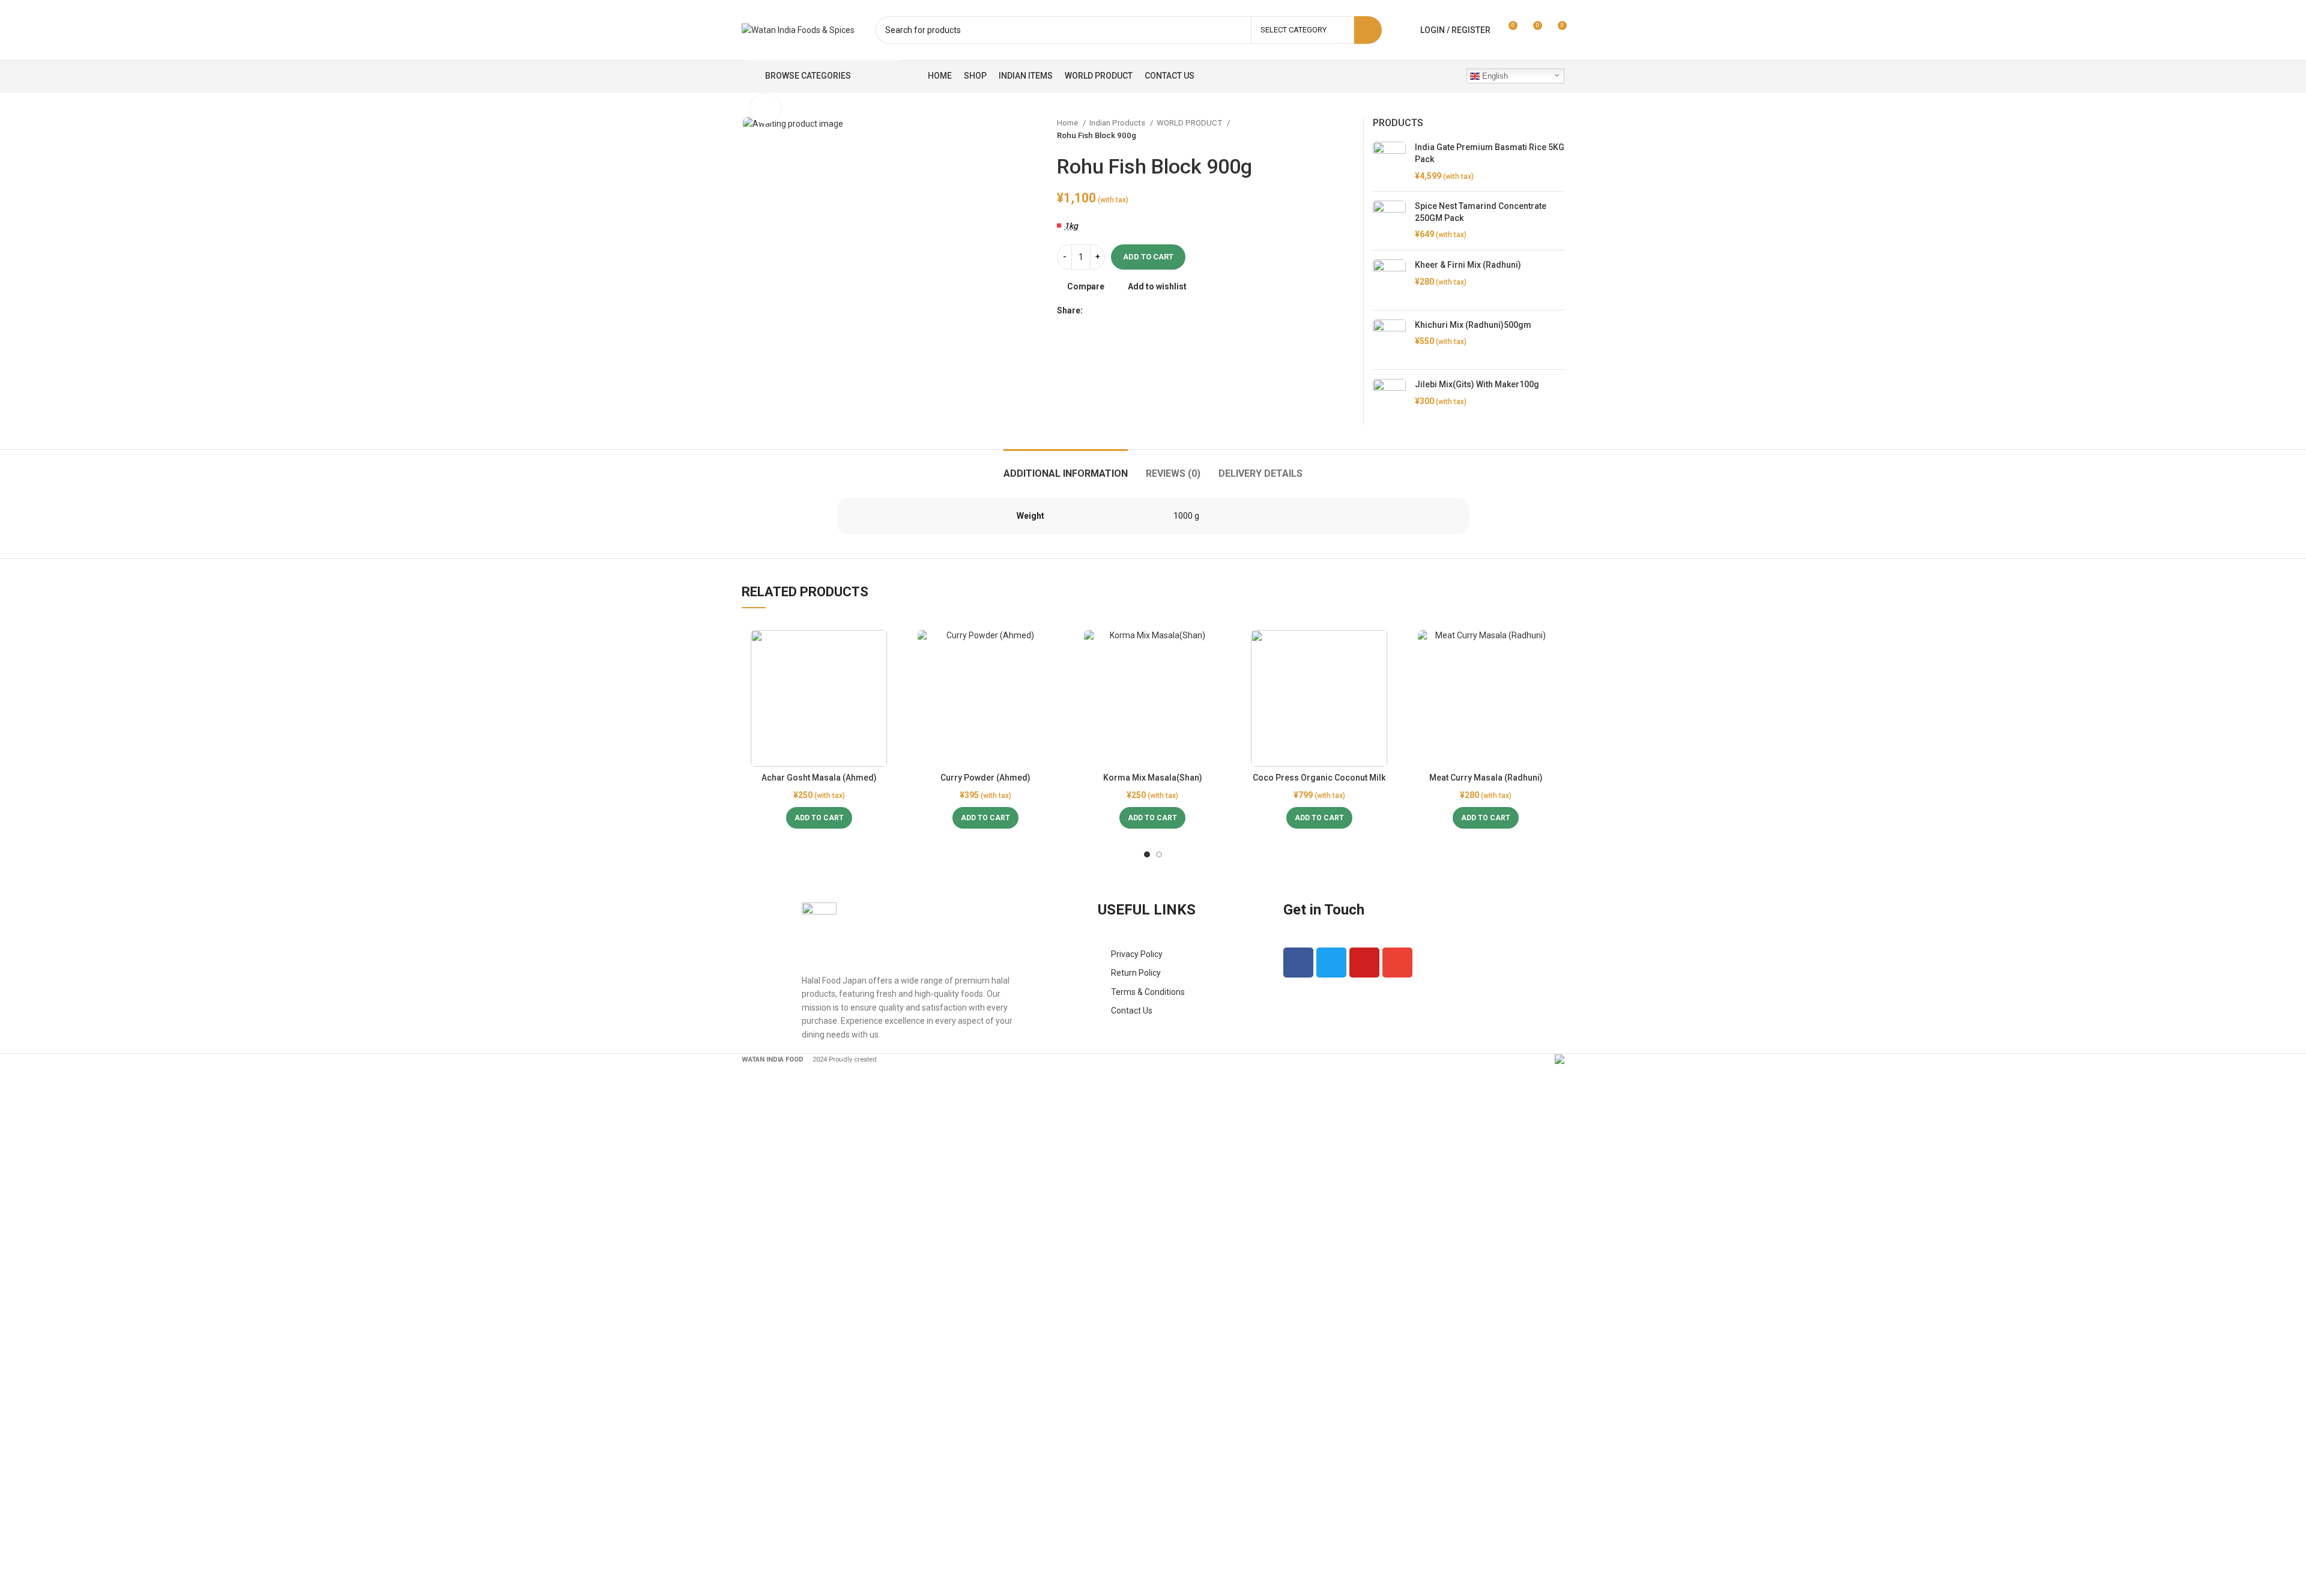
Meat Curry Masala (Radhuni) (1486, 778)
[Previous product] (1324, 129)
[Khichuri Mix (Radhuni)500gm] (1389, 340)
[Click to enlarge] (766, 109)
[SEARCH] (1368, 30)
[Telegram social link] (1148, 310)
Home (1068, 123)
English (1494, 76)
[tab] (1066, 467)
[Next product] (1348, 129)
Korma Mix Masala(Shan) (1153, 778)
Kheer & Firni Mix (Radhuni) (1468, 265)
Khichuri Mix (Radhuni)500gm (1473, 325)
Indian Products (1118, 123)
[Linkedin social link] (1134, 310)
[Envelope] (1397, 963)
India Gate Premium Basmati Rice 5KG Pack (1490, 153)
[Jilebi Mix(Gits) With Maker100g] (1389, 402)
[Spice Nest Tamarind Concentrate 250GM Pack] (1389, 221)
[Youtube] (1364, 963)
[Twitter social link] (1106, 310)
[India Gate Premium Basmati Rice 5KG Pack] (1389, 162)
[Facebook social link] (1093, 310)
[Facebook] (1298, 963)
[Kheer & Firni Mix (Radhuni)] (1389, 280)
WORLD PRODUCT (1190, 123)
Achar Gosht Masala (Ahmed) (819, 778)
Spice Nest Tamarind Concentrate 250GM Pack (1481, 212)
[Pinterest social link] (1120, 310)
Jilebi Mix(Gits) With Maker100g (1477, 384)
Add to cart (1148, 257)
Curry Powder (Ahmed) (985, 778)
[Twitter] (1331, 963)
